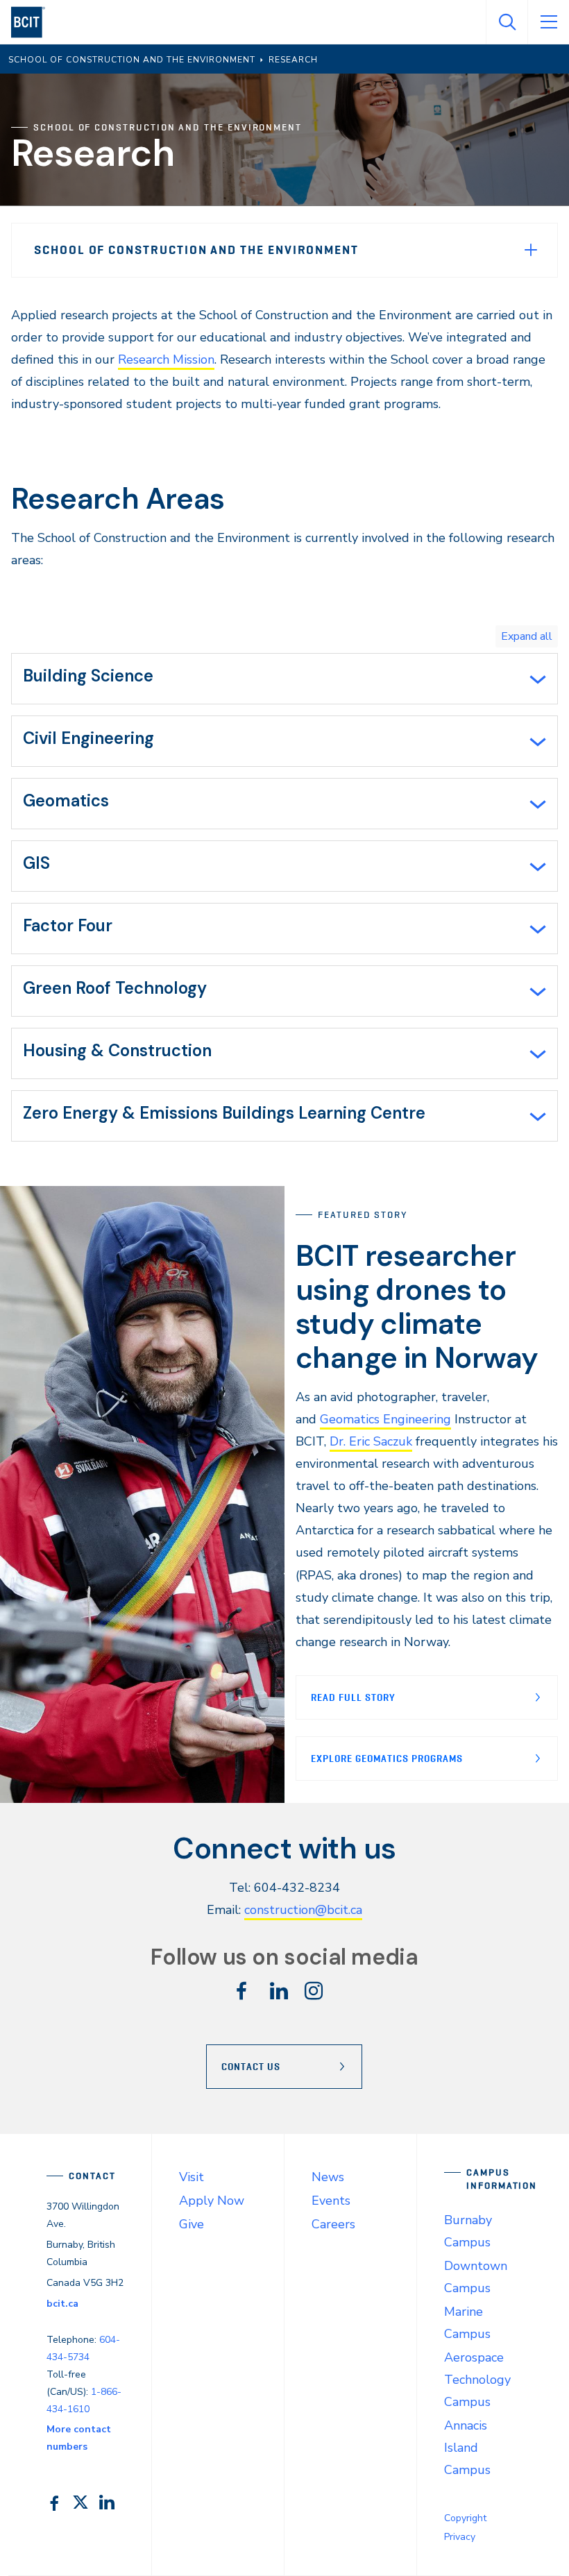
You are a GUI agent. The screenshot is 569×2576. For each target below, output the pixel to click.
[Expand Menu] (531, 250)
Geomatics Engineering (385, 1419)
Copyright (465, 2518)
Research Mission (166, 359)
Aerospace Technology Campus (477, 2380)
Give (192, 2224)
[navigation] (34, 22)
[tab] (284, 679)
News (328, 2177)
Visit (192, 2177)
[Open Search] (507, 22)
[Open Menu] (548, 22)
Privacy (460, 2537)
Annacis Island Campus (467, 2448)
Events (331, 2201)
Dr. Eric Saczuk (371, 1441)
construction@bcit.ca (303, 1910)
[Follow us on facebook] (241, 1995)
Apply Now (212, 2201)
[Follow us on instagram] (314, 1995)
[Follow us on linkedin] (279, 1995)
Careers (333, 2224)
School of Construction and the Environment (196, 250)
